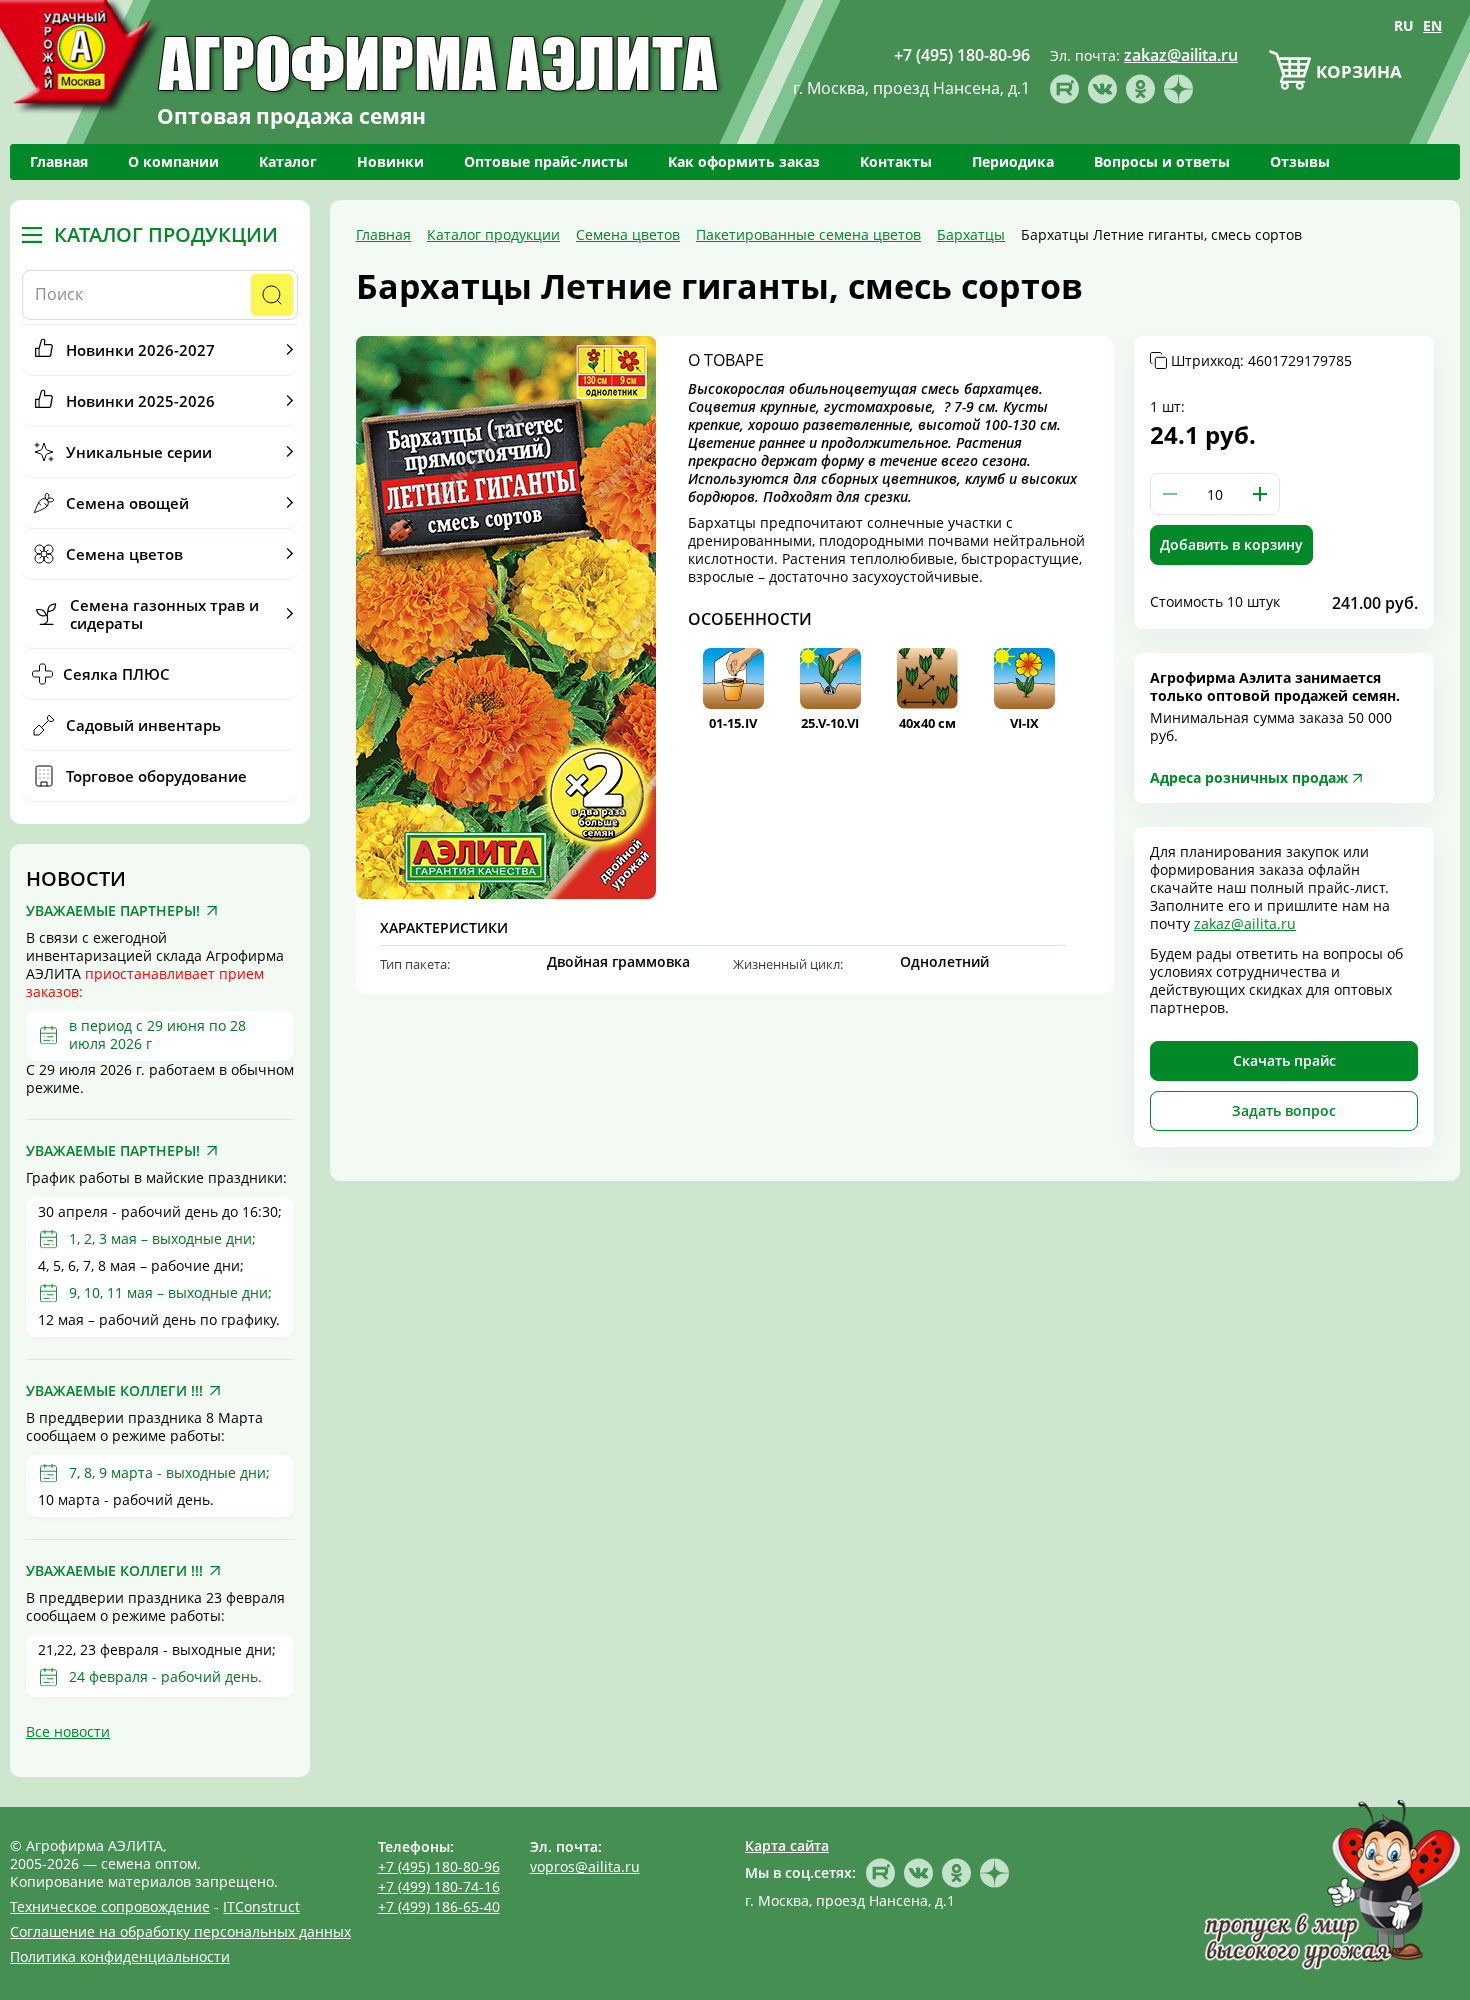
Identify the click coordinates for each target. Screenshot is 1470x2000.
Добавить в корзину (1231, 544)
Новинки (390, 161)
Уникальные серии (139, 452)
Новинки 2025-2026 (140, 401)
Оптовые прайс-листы (546, 161)
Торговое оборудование (156, 776)
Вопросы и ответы (1162, 161)
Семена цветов (124, 554)
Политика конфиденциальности (120, 1956)
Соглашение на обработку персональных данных (180, 1931)
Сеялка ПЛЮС (116, 674)
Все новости (68, 1731)
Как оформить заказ (744, 161)
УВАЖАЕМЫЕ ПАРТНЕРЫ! (113, 911)
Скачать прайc (1284, 1060)
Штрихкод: (1261, 361)
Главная (59, 161)
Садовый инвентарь (143, 725)
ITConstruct (261, 1906)
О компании (173, 161)
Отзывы (1300, 161)
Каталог (288, 161)
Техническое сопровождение (110, 1906)
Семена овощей (127, 503)
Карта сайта (787, 1845)
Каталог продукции (166, 235)
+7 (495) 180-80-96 (439, 1866)
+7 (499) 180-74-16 (439, 1886)
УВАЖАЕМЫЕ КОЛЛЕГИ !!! (114, 1391)
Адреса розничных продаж (1249, 777)
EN (1432, 25)
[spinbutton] (1215, 494)
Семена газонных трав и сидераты (164, 614)
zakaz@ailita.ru (1245, 923)
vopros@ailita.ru (585, 1866)
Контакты (896, 161)
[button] (1260, 494)
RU (1404, 25)
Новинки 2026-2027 (140, 350)
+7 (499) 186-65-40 (439, 1906)
